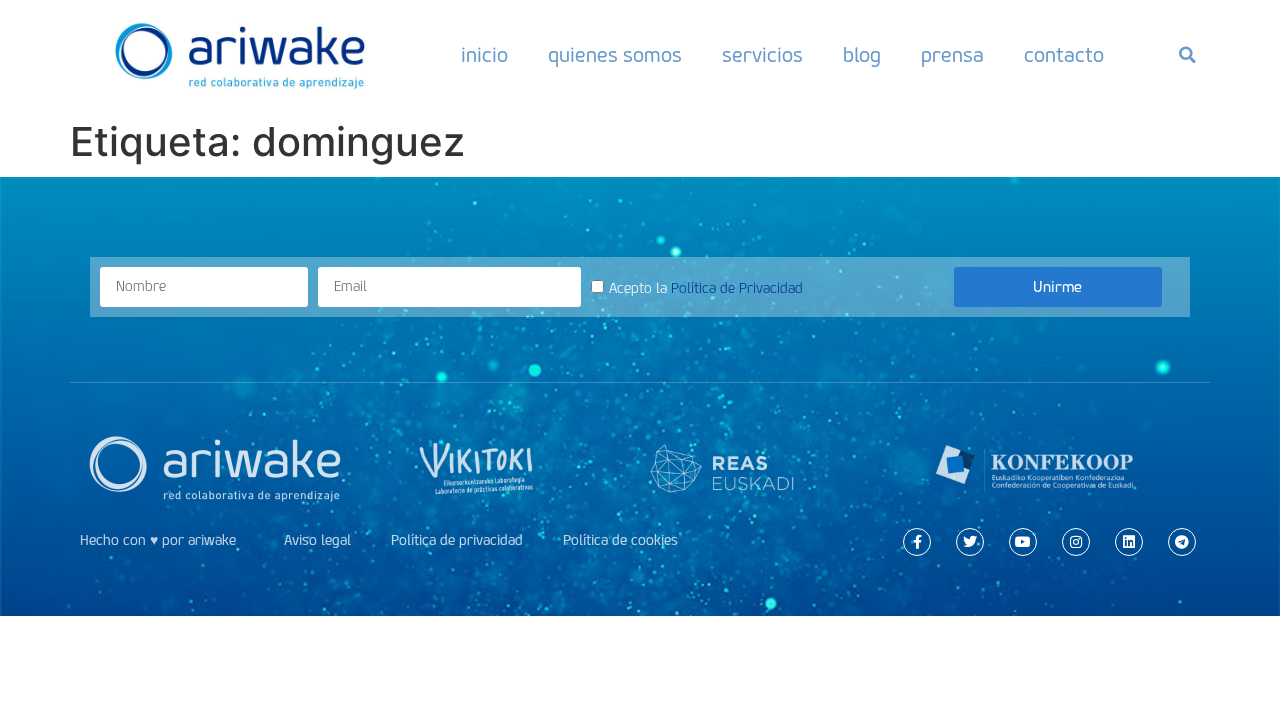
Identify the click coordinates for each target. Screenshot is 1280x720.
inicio (484, 55)
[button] (1187, 55)
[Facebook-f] (917, 542)
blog (862, 55)
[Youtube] (1023, 542)
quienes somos (615, 55)
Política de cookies (620, 540)
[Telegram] (1182, 542)
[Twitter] (970, 542)
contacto (1064, 55)
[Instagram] (1076, 542)
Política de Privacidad (737, 288)
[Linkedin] (1129, 542)
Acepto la (706, 288)
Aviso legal (317, 540)
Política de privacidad (457, 540)
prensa (952, 55)
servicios (762, 55)
